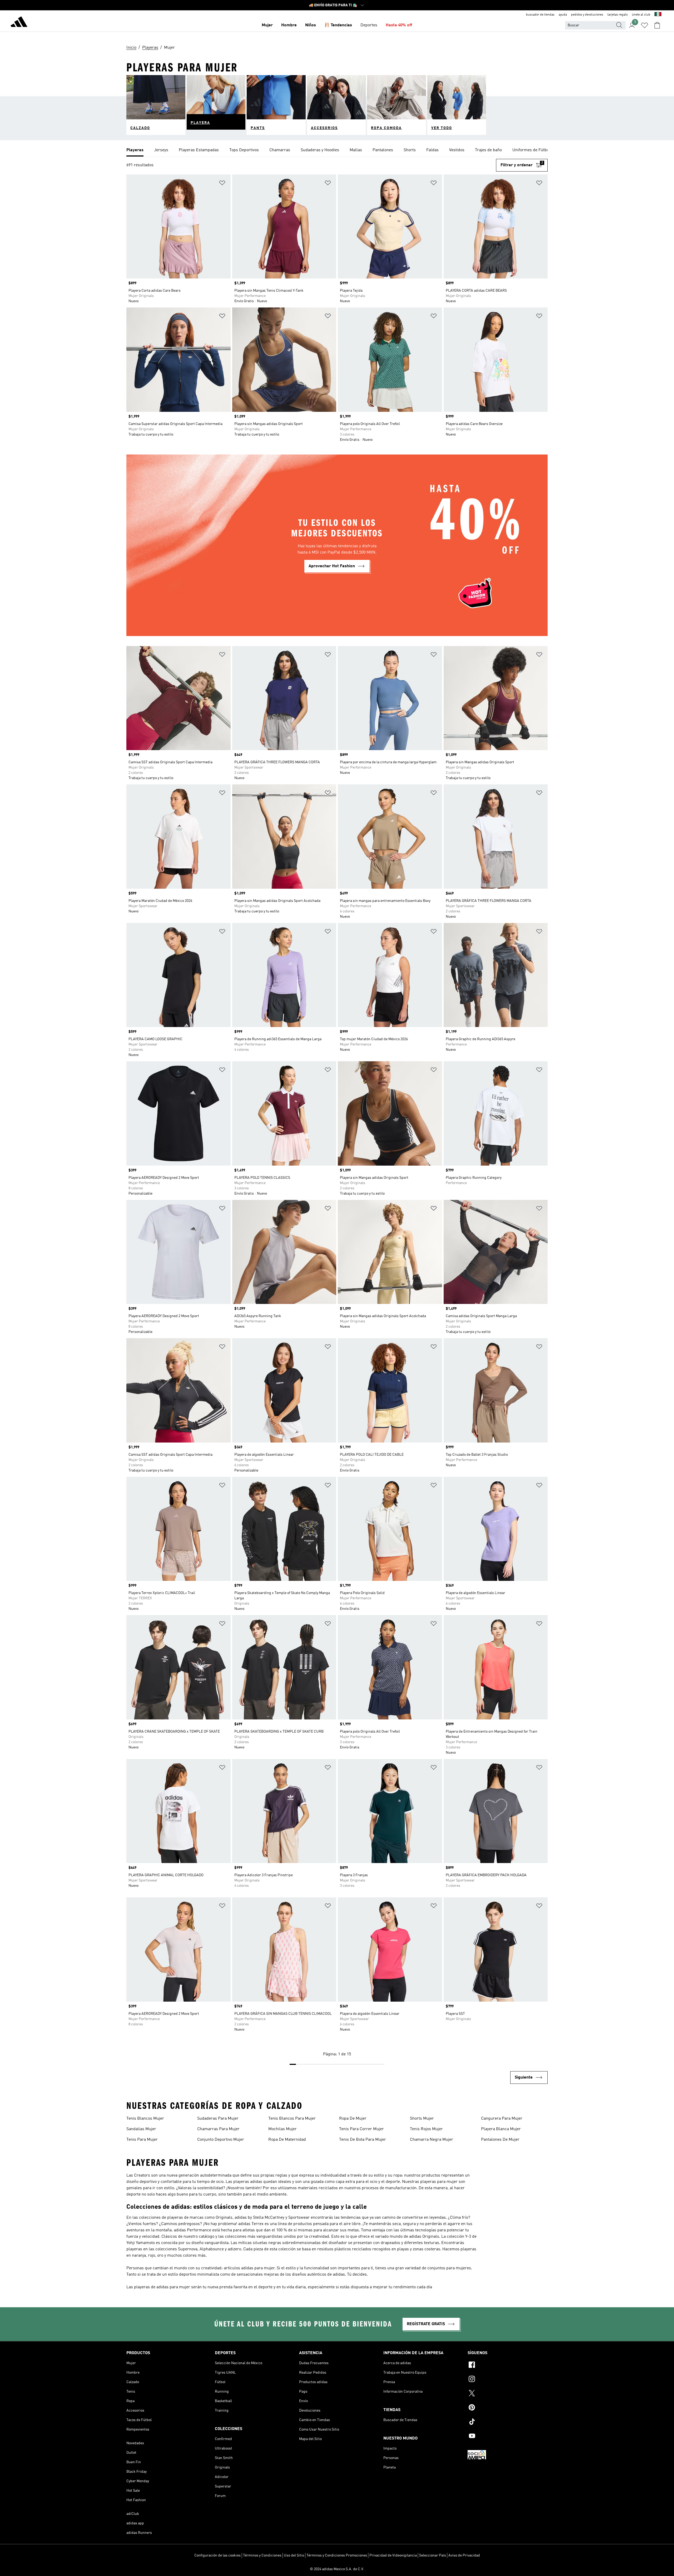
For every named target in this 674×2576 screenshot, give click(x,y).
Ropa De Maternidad (287, 2140)
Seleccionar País (433, 2555)
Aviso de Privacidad (464, 2555)
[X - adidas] (508, 2394)
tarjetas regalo (618, 15)
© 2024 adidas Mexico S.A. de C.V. (337, 2569)
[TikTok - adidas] (508, 2422)
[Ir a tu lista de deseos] (645, 25)
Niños (311, 25)
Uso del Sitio (294, 2555)
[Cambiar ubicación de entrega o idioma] (658, 15)
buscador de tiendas (540, 15)
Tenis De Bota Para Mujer (363, 2140)
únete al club (641, 15)
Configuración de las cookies (217, 2555)
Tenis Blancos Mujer (145, 2119)
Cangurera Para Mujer (502, 2119)
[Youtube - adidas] (508, 2437)
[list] (337, 150)
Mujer (267, 25)
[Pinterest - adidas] (508, 2408)
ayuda (563, 15)
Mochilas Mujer (283, 2129)
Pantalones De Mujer (500, 2140)
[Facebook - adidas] (508, 2365)
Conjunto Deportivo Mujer (221, 2140)
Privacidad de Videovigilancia (393, 2555)
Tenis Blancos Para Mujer (292, 2119)
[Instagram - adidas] (508, 2380)
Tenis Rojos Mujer (426, 2129)
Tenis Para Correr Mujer (361, 2129)
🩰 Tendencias (338, 25)
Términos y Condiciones (262, 2555)
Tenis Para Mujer (142, 2140)
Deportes (369, 25)
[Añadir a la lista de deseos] (222, 184)
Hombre (289, 25)
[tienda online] (19, 23)
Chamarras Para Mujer (218, 2129)
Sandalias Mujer (141, 2129)
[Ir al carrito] (657, 25)
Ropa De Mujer (353, 2119)
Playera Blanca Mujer (501, 2129)
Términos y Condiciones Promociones (337, 2555)
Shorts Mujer (422, 2119)
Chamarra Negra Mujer (432, 2140)
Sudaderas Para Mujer (218, 2119)
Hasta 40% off (399, 25)
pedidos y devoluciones (587, 15)
